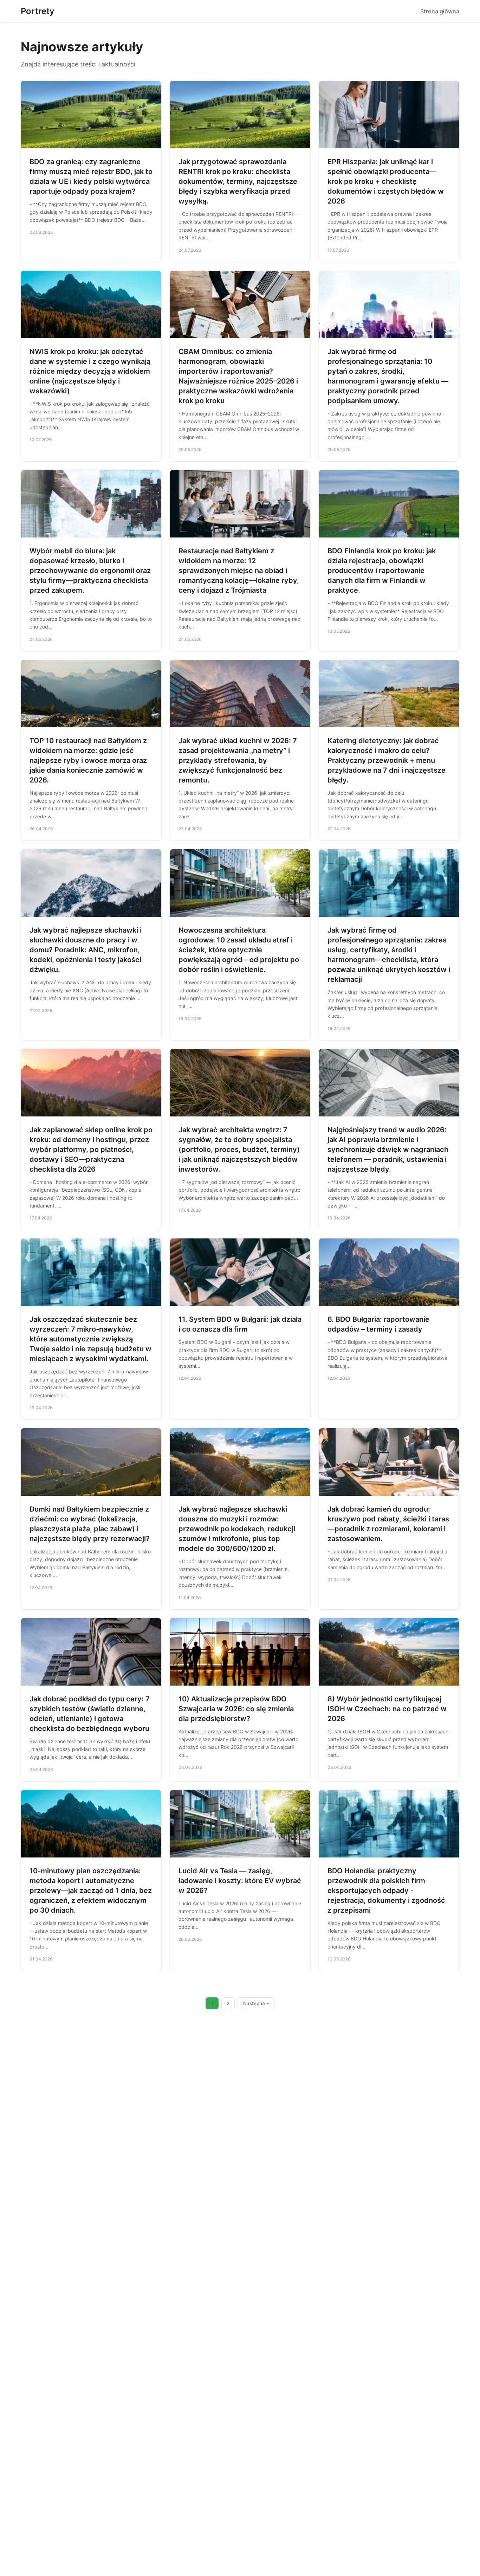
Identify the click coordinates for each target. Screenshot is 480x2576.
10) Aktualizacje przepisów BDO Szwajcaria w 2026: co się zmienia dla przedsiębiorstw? (236, 1709)
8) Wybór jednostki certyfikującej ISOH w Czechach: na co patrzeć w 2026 (387, 1709)
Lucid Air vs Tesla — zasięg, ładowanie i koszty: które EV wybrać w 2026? (240, 1881)
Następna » (256, 2003)
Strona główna (440, 11)
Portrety (38, 11)
